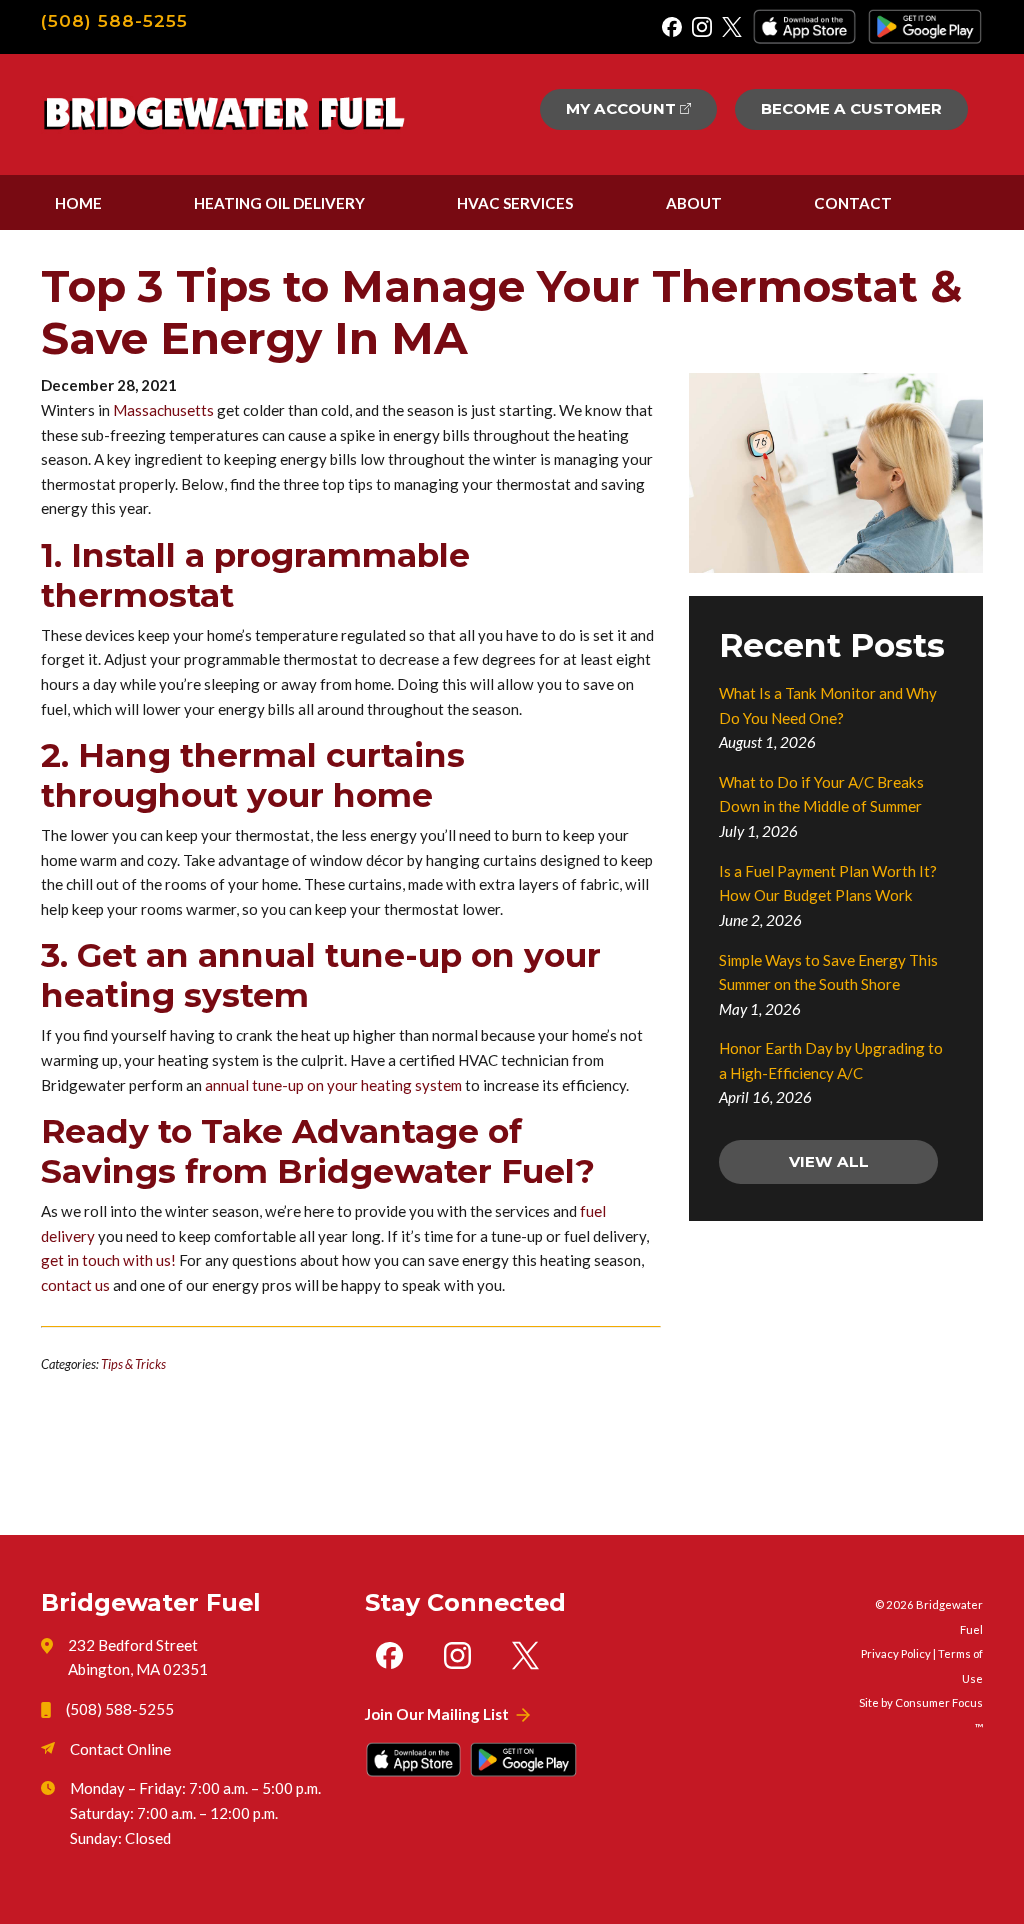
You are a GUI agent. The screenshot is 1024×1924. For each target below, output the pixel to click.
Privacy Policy (896, 1653)
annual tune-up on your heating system (333, 1085)
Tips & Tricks (133, 1364)
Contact (853, 203)
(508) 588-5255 (114, 21)
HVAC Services (515, 203)
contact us (75, 1285)
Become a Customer (851, 108)
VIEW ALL (829, 1161)
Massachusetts (163, 410)
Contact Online (120, 1749)
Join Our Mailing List (437, 1714)
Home (78, 203)
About (694, 203)
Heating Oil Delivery (279, 203)
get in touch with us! (108, 1260)
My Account (621, 108)
